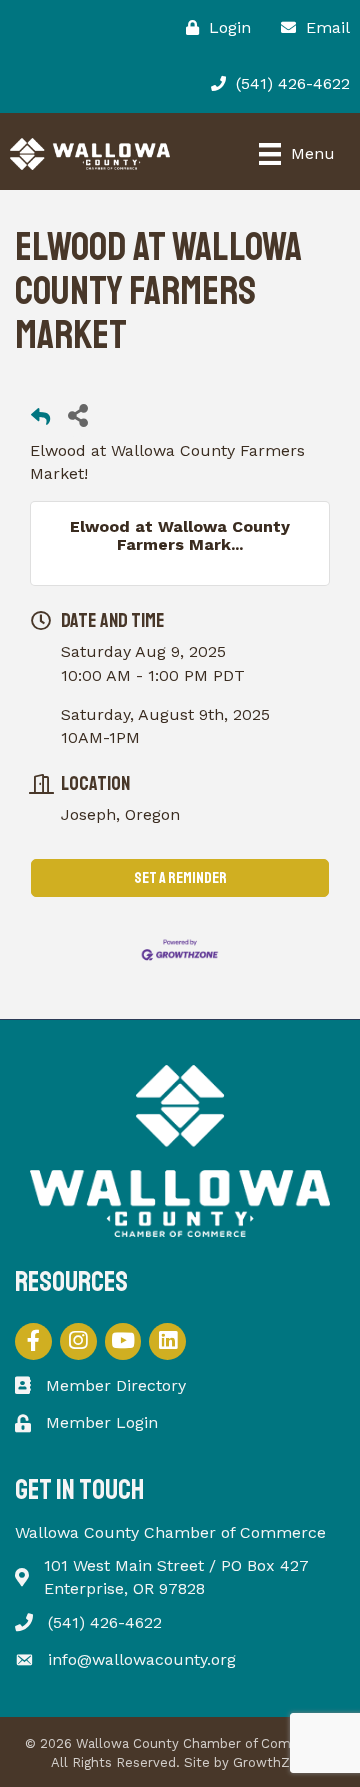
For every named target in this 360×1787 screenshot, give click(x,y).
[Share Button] (77, 414)
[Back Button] (40, 420)
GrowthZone (273, 1762)
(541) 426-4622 (105, 1622)
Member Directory (116, 1385)
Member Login (102, 1422)
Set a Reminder (180, 878)
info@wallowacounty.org (142, 1659)
